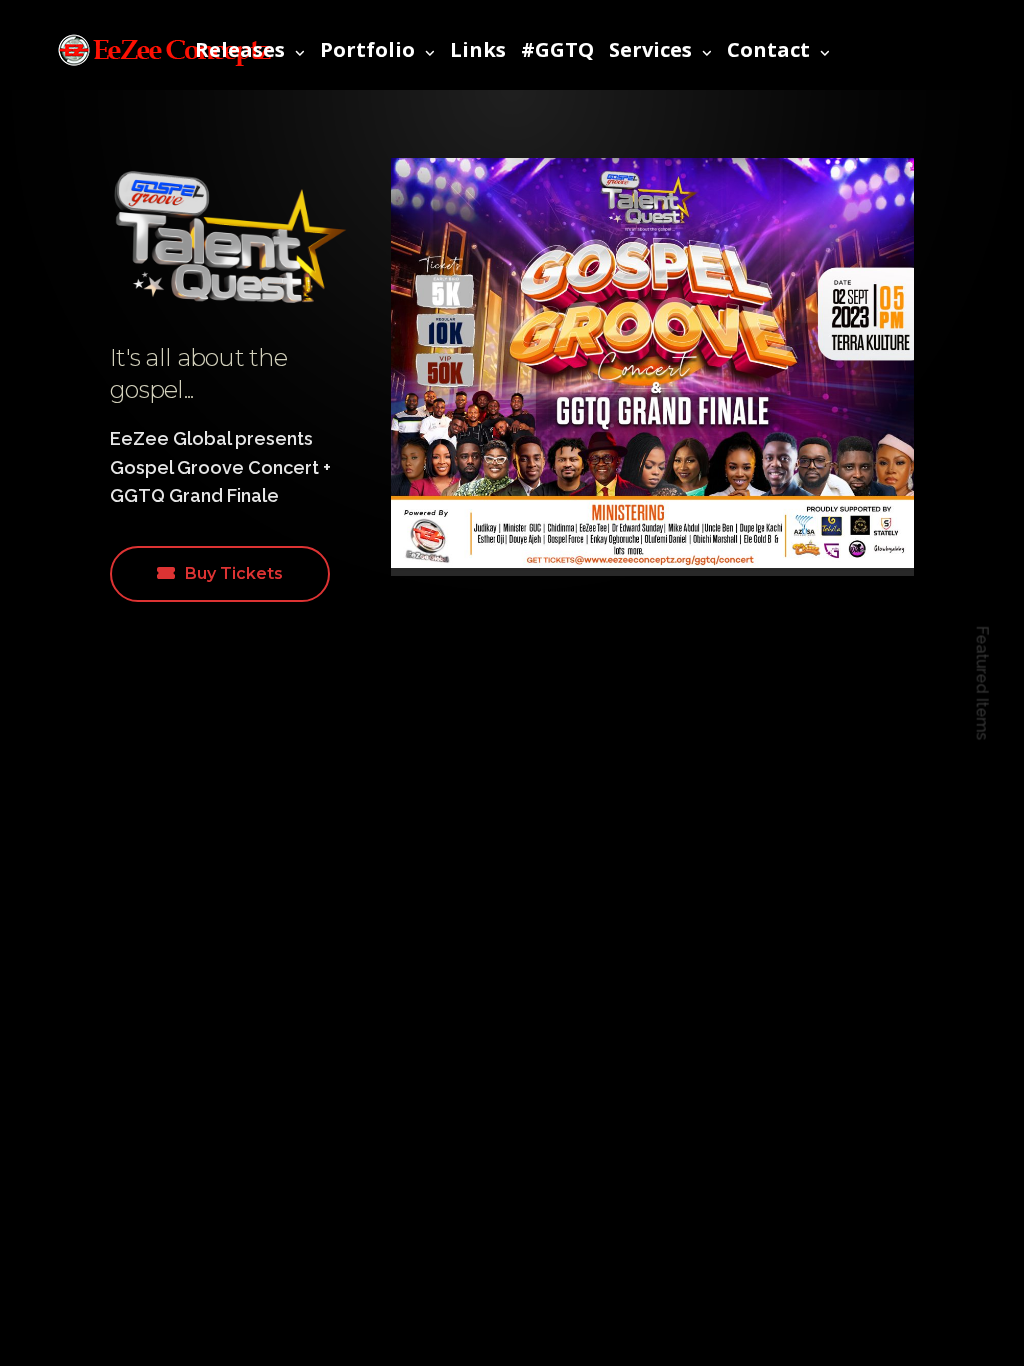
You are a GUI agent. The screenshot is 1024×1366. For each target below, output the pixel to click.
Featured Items (982, 683)
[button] (220, 574)
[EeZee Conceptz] (165, 50)
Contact (768, 49)
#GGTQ (557, 49)
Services (650, 49)
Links (478, 49)
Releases (240, 49)
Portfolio (367, 49)
